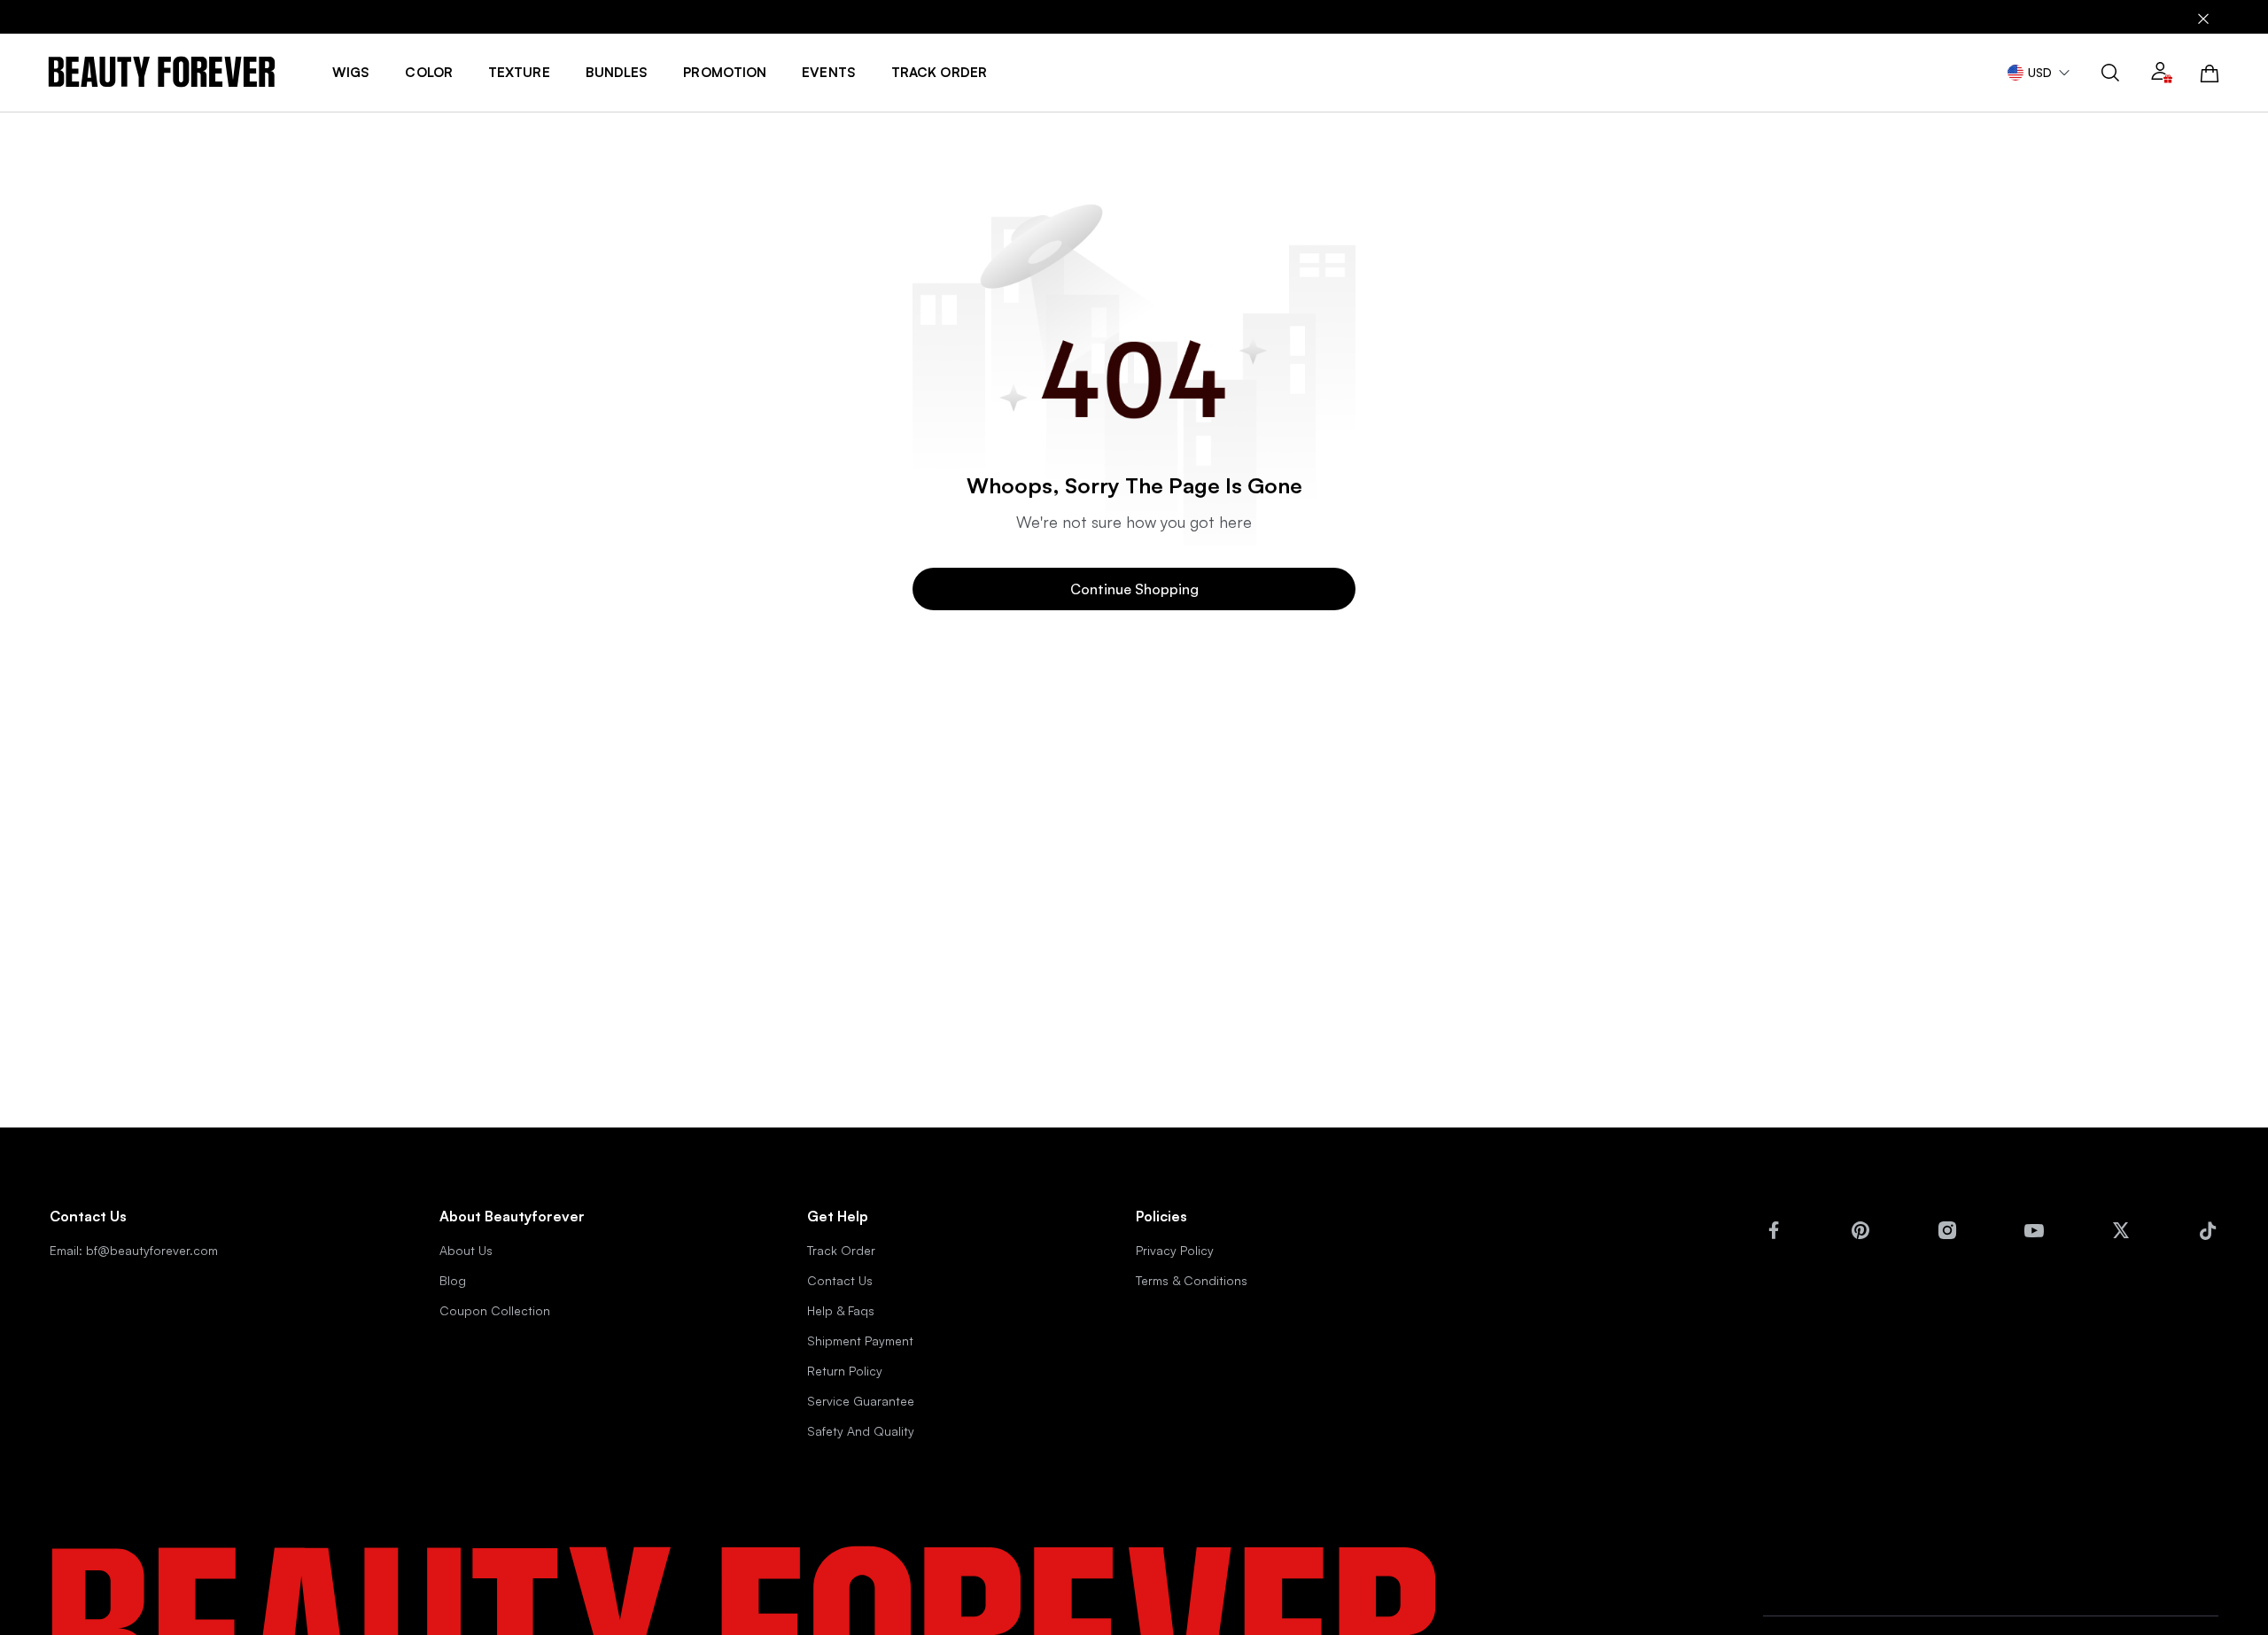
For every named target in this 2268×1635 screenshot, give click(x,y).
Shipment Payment (860, 1341)
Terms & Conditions (1192, 1280)
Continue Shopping (1134, 589)
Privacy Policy (1175, 1250)
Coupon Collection (495, 1310)
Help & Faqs (841, 1310)
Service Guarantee (861, 1401)
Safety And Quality (861, 1431)
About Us (466, 1250)
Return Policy (845, 1371)
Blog (453, 1280)
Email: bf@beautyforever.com (134, 1250)
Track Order (841, 1250)
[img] (162, 72)
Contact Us (840, 1280)
